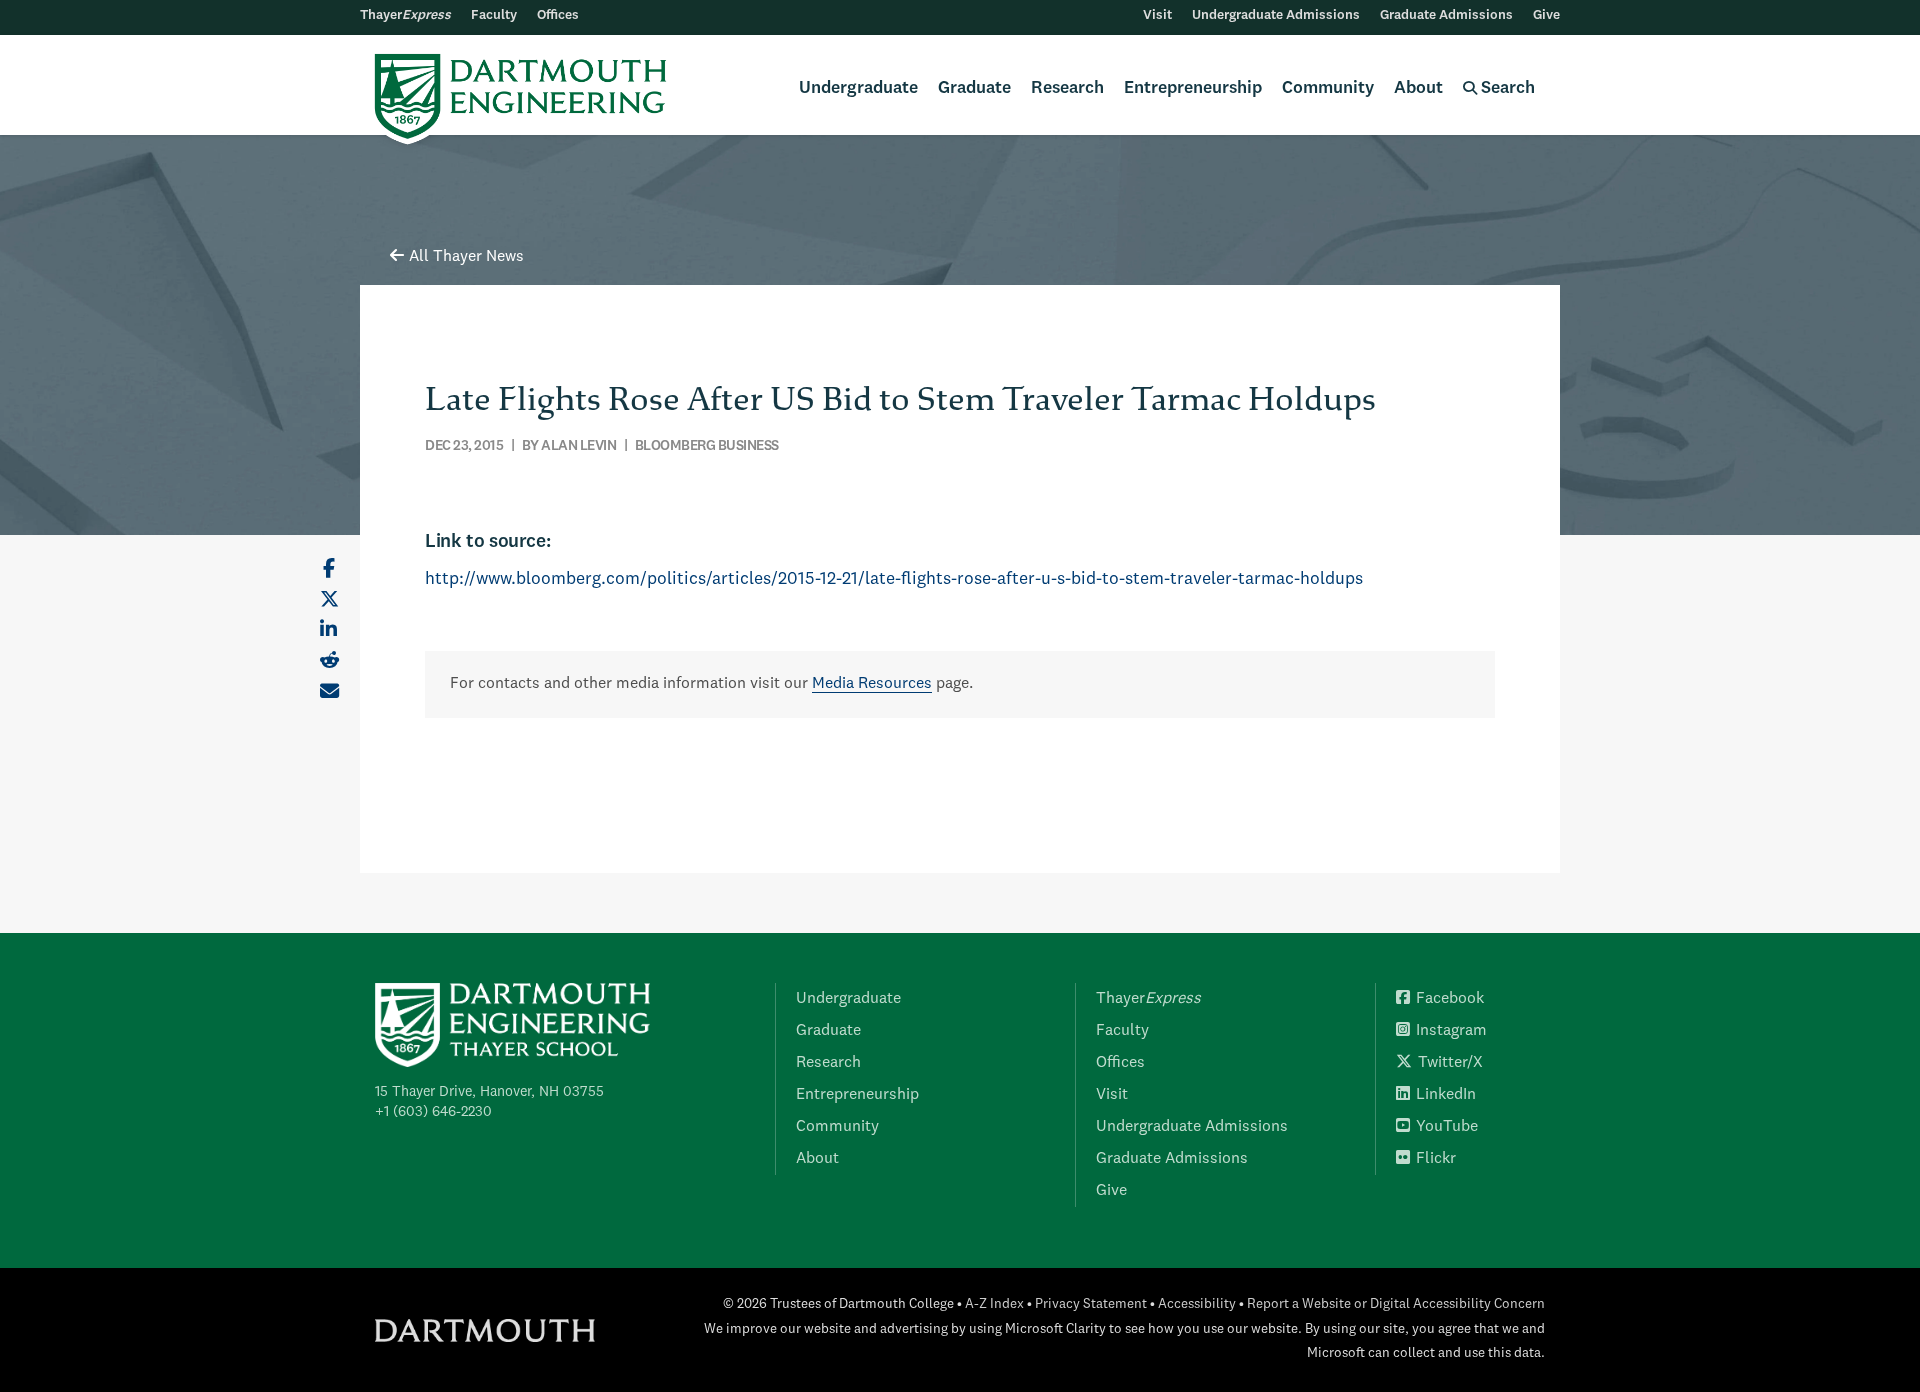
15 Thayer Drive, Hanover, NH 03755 (489, 1092)
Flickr (1436, 1159)
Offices (558, 15)
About (1418, 88)
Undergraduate (858, 88)
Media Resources (872, 684)
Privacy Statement (1091, 1304)
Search (1506, 88)
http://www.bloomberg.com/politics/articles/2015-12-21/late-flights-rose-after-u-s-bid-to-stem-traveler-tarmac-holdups (894, 579)
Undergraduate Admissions (1276, 15)
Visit (1157, 15)
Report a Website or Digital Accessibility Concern (1396, 1304)
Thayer (405, 15)
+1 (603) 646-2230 (433, 1112)
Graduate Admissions (1446, 15)
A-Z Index (994, 1304)
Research (1067, 88)
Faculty (494, 15)
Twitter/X (1450, 1063)
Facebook (1450, 999)
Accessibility (1197, 1304)
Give (1546, 15)
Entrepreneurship (1193, 88)
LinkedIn (1446, 1095)
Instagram (1451, 1031)
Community (1328, 88)
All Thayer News (466, 257)
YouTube (1447, 1127)
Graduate (974, 88)
